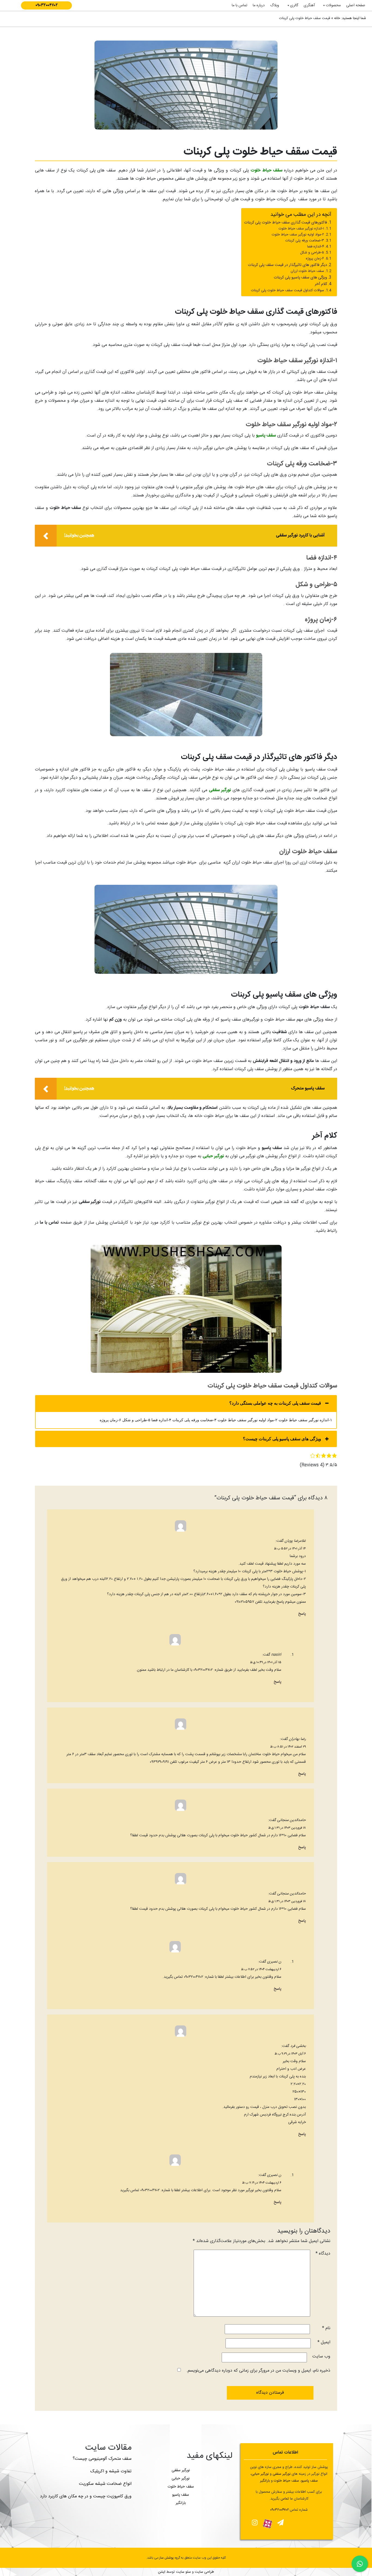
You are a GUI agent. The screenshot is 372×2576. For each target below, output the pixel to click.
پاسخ (302, 1614)
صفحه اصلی (356, 5)
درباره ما (259, 5)
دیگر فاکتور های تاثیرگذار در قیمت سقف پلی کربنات (287, 265)
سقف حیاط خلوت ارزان (307, 271)
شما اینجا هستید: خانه (350, 18)
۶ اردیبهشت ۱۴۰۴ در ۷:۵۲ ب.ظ (261, 1969)
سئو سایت (183, 2572)
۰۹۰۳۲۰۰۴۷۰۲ (47, 5)
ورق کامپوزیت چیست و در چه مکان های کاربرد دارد (86, 2496)
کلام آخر (321, 284)
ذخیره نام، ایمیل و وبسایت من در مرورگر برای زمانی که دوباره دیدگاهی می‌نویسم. (258, 2371)
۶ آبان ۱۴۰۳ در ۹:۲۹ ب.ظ (290, 2054)
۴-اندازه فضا (316, 247)
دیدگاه (323, 2254)
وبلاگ (275, 5)
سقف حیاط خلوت (266, 171)
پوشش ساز (167, 2558)
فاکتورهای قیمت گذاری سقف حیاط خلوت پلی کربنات (286, 223)
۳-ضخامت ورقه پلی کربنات (305, 241)
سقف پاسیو (266, 436)
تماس (285, 2499)
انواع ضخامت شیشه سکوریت (105, 2484)
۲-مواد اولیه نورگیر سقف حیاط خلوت (298, 235)
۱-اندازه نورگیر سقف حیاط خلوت (301, 229)
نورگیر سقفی (220, 790)
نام (326, 2328)
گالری (294, 5)
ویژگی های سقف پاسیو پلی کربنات (300, 278)
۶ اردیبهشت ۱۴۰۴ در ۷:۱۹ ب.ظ (262, 2183)
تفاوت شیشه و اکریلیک (111, 2471)
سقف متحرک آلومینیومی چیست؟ (102, 2459)
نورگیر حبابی (213, 1156)
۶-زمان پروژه (315, 259)
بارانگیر (181, 2503)
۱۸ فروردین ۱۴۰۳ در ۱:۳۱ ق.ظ (287, 1828)
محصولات (333, 5)
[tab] (186, 1403)
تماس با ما (240, 5)
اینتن (162, 2572)
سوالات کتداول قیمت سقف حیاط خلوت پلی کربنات (288, 291)
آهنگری (309, 5)
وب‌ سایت (321, 2357)
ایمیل (324, 2342)
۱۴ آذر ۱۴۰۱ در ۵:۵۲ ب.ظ (290, 1549)
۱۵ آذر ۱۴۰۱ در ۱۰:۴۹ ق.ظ (266, 1662)
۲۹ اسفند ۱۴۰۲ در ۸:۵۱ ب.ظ (288, 1747)
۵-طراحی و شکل (312, 253)
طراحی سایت (204, 2572)
